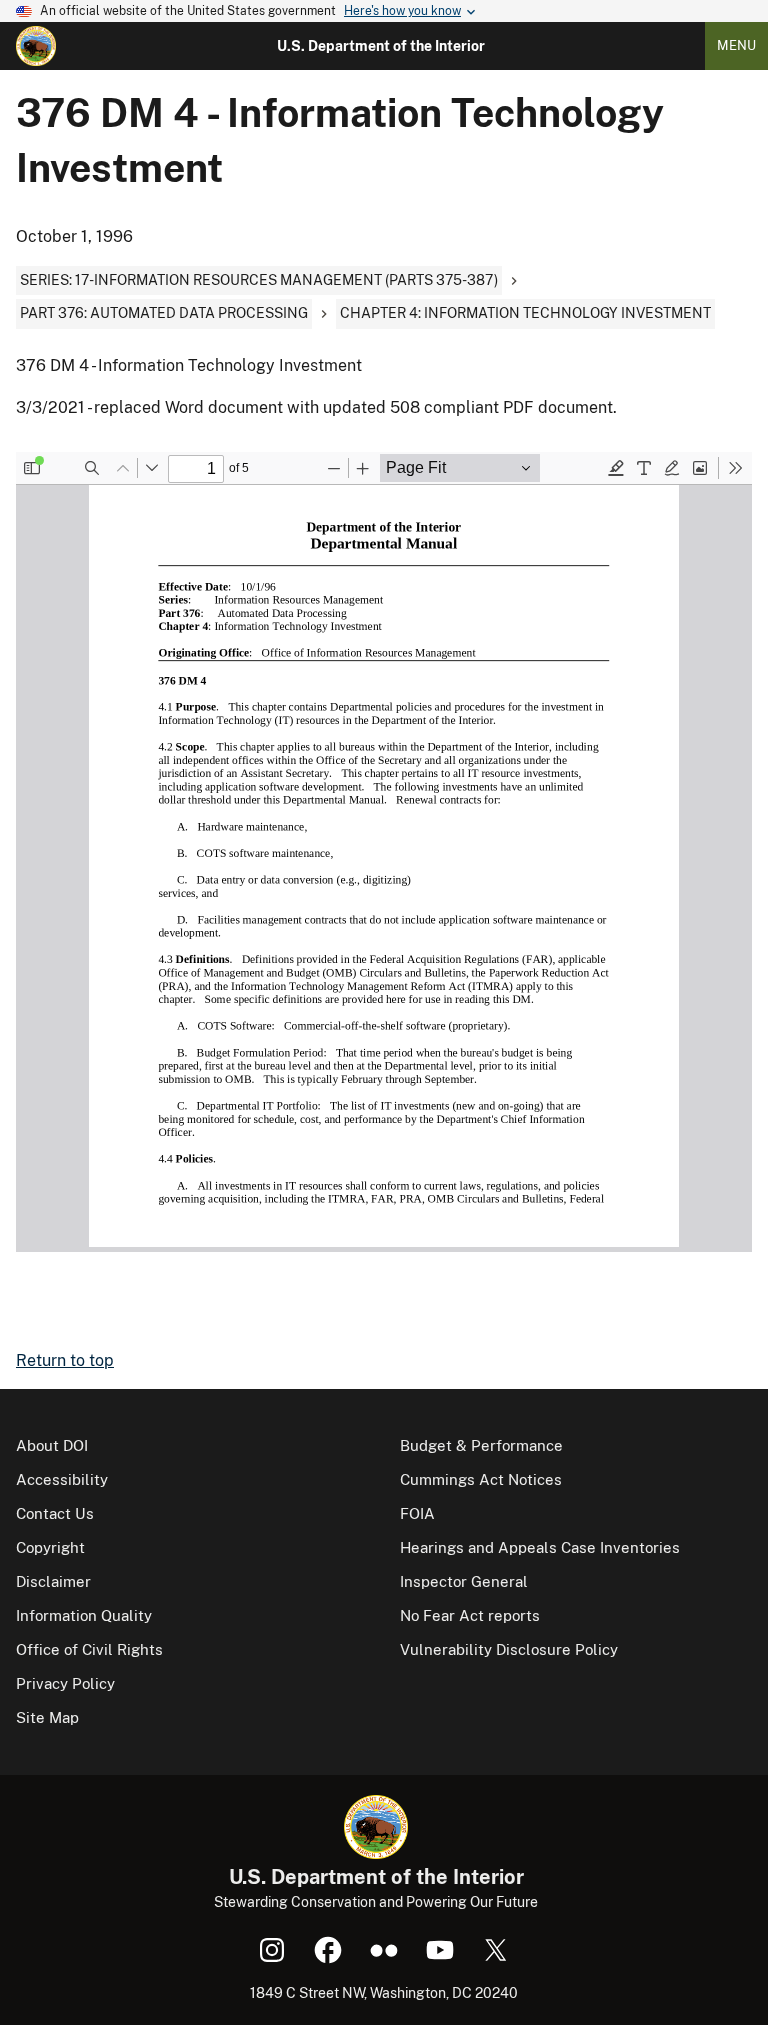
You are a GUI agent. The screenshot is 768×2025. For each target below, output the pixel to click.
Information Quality (84, 1615)
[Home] (36, 46)
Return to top (65, 1360)
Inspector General (464, 1581)
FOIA (417, 1513)
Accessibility (62, 1479)
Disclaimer (53, 1581)
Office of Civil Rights (89, 1649)
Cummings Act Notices (481, 1479)
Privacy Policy (65, 1683)
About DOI (52, 1445)
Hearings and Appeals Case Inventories (540, 1547)
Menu (736, 45)
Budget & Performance (481, 1445)
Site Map (47, 1717)
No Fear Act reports (470, 1615)
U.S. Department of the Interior (381, 46)
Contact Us (55, 1513)
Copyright (50, 1547)
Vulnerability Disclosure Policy (509, 1649)
